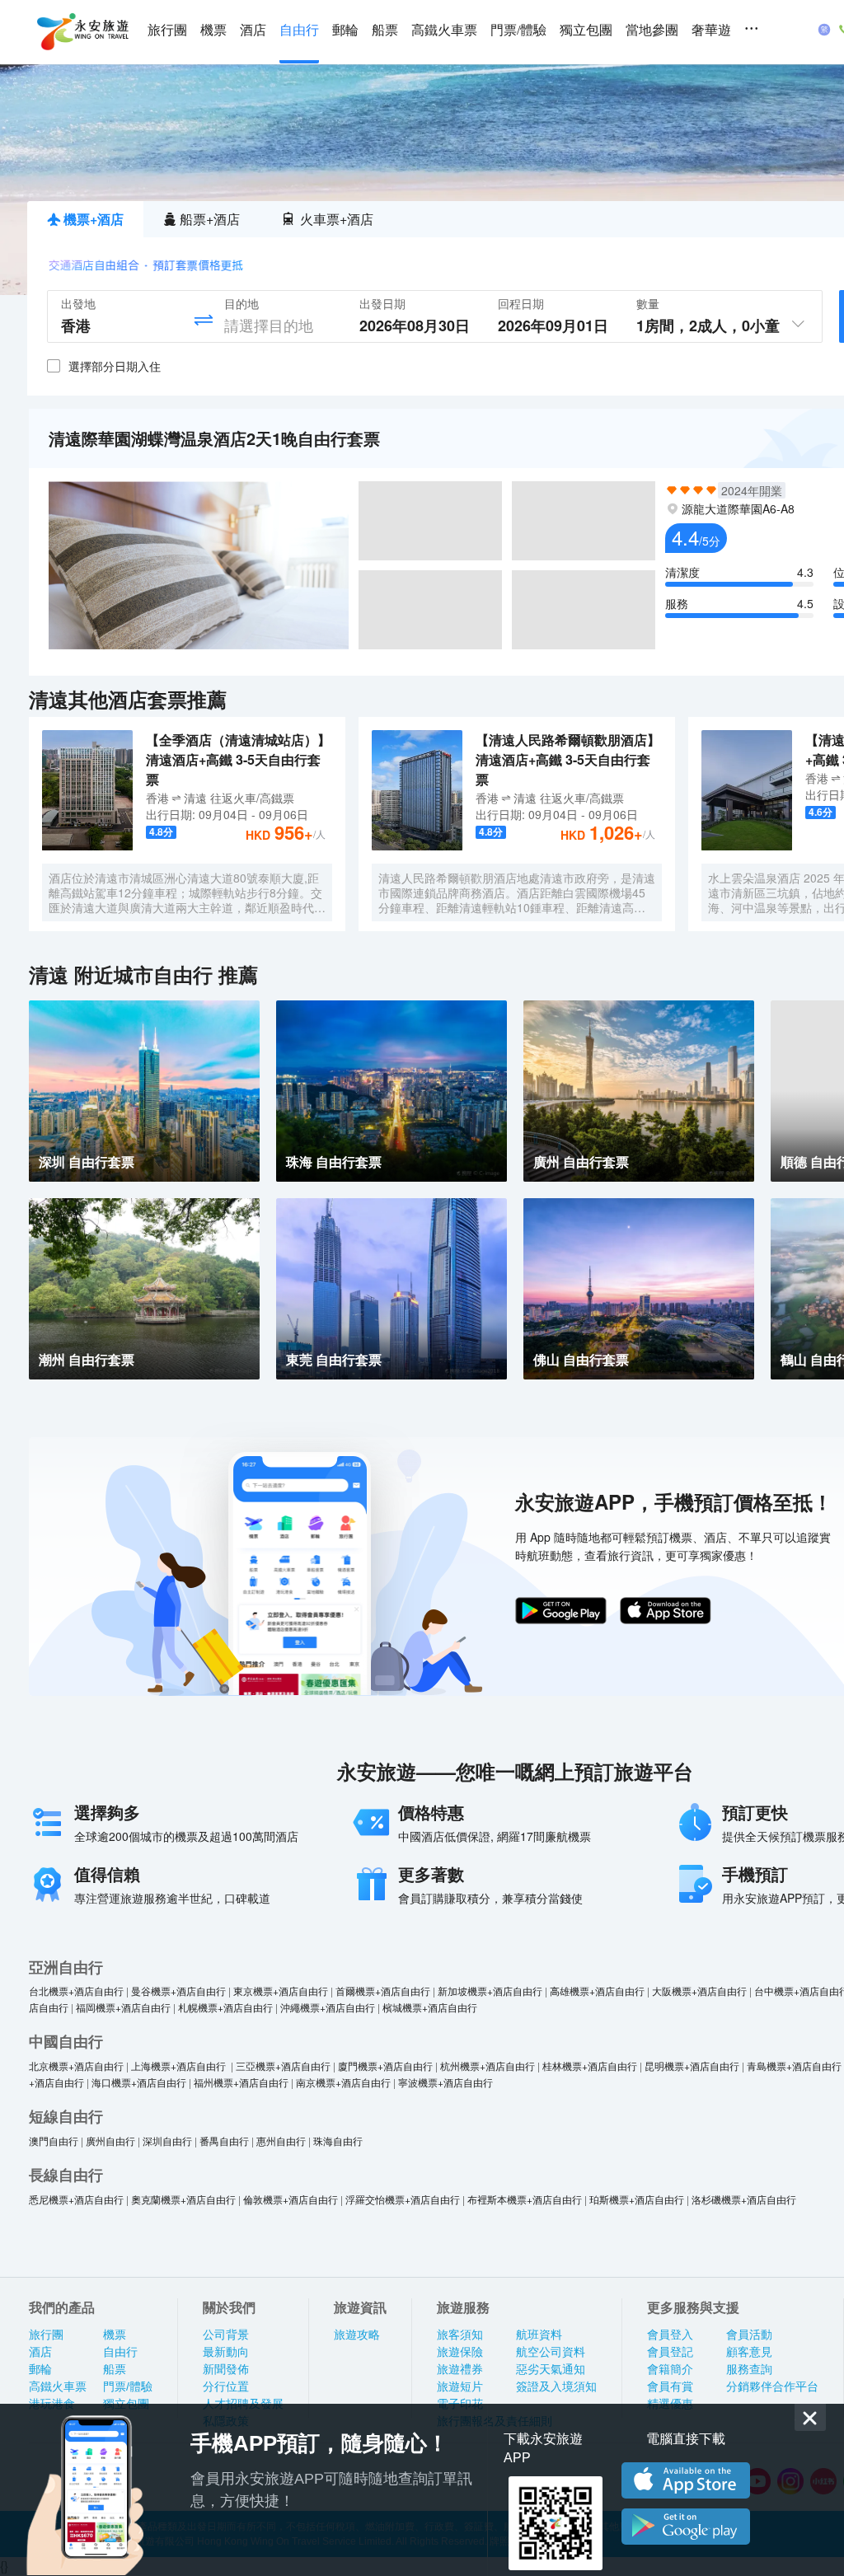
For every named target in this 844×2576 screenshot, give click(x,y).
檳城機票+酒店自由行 (430, 2007)
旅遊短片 (460, 2386)
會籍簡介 (670, 2369)
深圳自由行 (167, 2140)
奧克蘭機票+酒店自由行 (183, 2199)
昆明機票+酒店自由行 (692, 2065)
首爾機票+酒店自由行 (383, 1991)
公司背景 (226, 2335)
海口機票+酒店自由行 (139, 2082)
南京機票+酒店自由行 (343, 2082)
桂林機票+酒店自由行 (590, 2065)
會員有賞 (670, 2386)
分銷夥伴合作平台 (772, 2386)
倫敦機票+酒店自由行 (291, 2199)
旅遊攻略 (357, 2335)
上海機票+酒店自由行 (180, 2065)
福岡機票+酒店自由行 (123, 2007)
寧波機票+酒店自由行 (445, 2082)
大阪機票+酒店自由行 (699, 1991)
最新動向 (226, 2352)
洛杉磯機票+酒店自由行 (744, 2199)
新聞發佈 (226, 2369)
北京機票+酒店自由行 (76, 2065)
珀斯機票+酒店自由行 (637, 2199)
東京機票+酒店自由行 (281, 1991)
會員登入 (670, 2335)
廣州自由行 (110, 2140)
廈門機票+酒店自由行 (385, 2065)
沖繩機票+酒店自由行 (328, 2007)
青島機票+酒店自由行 (794, 2065)
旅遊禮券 (460, 2369)
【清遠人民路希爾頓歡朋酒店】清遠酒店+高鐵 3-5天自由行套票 (568, 759)
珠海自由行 (338, 2140)
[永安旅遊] (82, 32)
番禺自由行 (224, 2140)
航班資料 (539, 2335)
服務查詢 (749, 2369)
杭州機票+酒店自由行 (488, 2065)
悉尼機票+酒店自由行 (76, 2199)
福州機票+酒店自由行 (241, 2082)
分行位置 (226, 2386)
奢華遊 (711, 30)
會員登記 (670, 2352)
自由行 (299, 30)
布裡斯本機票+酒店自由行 (525, 2199)
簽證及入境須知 (556, 2386)
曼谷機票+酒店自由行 (178, 1991)
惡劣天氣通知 (551, 2369)
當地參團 (652, 30)
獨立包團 (586, 30)
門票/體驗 (518, 30)
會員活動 (749, 2335)
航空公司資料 (551, 2352)
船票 (385, 30)
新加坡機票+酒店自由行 (490, 1991)
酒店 (253, 30)
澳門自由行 (54, 2140)
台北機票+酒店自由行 (76, 1991)
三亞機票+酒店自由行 (283, 2065)
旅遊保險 (460, 2352)
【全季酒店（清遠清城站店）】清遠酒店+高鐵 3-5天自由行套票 (238, 759)
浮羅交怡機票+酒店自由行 (403, 2199)
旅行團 (167, 30)
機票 (213, 30)
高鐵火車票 (444, 30)
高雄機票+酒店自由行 (597, 1991)
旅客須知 (460, 2335)
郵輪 (345, 30)
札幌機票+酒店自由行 (225, 2007)
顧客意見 (749, 2352)
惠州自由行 (281, 2140)
